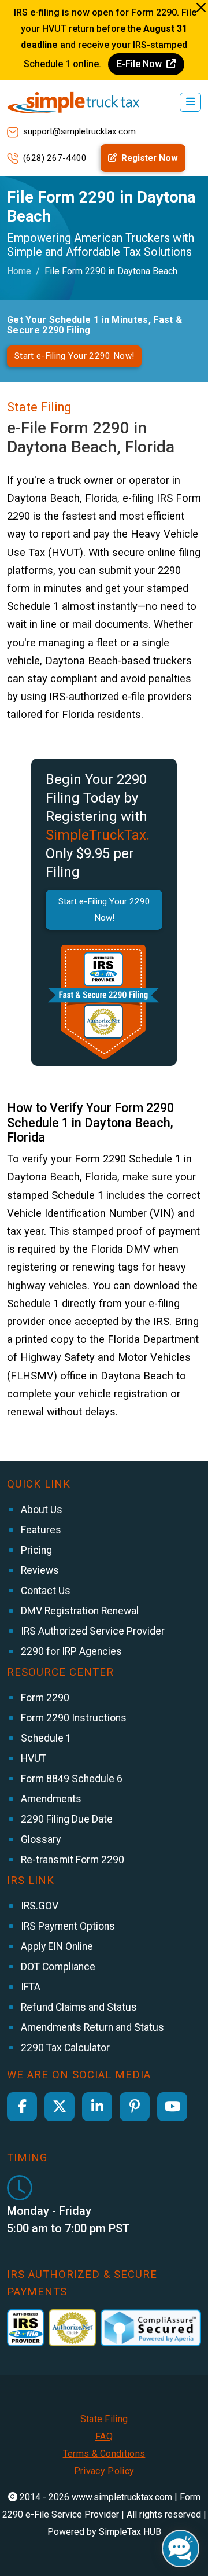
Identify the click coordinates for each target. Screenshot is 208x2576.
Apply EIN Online (56, 1946)
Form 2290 (44, 1698)
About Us (40, 1510)
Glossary (40, 1839)
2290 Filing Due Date (66, 1819)
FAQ (104, 2436)
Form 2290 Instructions (73, 1718)
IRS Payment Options (67, 1926)
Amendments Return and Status (91, 2027)
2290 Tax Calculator (64, 2048)
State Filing (104, 2419)
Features (40, 1530)
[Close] (201, 8)
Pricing (35, 1550)
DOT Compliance (57, 1967)
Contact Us (44, 1591)
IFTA (29, 1987)
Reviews (39, 1570)
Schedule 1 (45, 1738)
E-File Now (140, 64)
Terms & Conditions (104, 2454)
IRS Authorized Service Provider (92, 1631)
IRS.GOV (38, 1906)
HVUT (32, 1758)
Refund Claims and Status (78, 2007)
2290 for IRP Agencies (70, 1651)
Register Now (148, 158)
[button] (190, 102)
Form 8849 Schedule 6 (70, 1779)
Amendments (50, 1799)
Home (19, 271)
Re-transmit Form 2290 (71, 1860)
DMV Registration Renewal (79, 1611)
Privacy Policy (104, 2471)
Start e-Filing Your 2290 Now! (74, 356)
